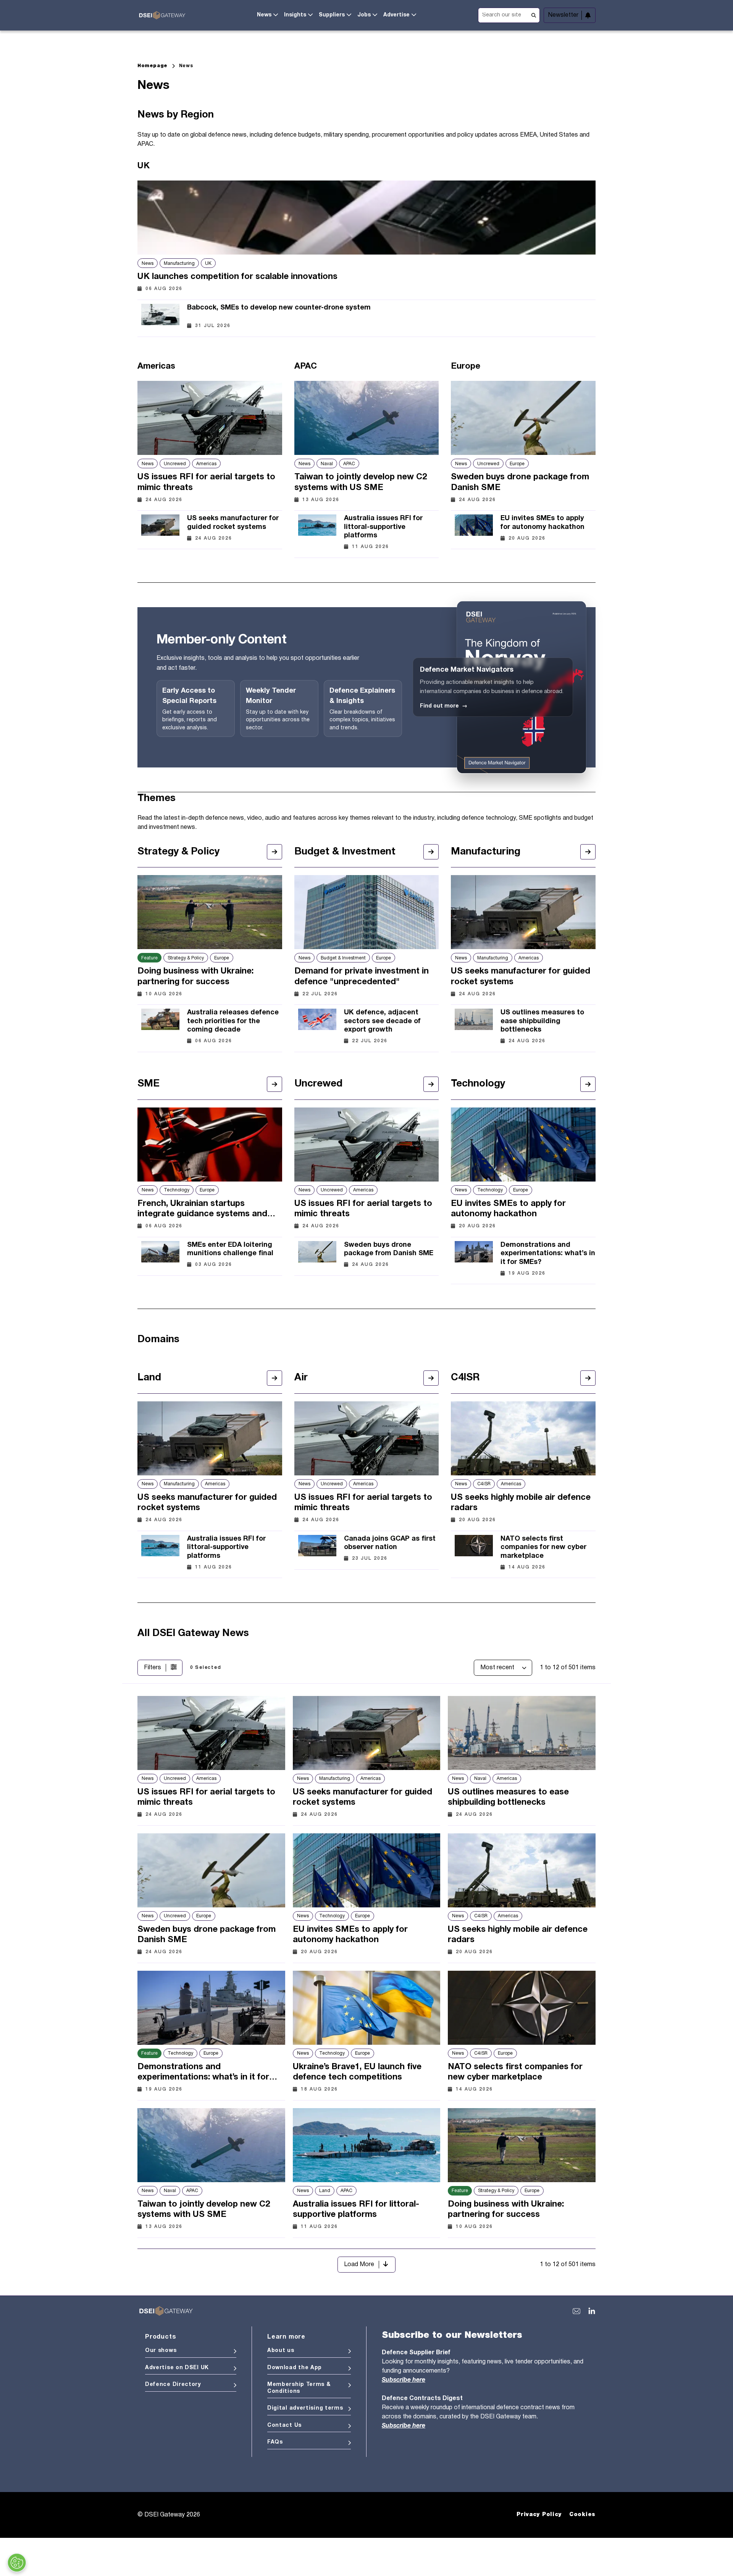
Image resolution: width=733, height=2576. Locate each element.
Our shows (161, 2351)
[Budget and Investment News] (431, 852)
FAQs (275, 2442)
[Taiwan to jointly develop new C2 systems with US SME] (367, 418)
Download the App (295, 2368)
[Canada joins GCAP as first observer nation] (317, 1546)
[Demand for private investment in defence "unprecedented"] (367, 912)
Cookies (582, 2515)
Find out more (444, 706)
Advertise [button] (396, 15)
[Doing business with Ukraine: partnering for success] (210, 912)
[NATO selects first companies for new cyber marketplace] (474, 1551)
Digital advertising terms (305, 2408)
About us (281, 2351)
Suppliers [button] (332, 15)
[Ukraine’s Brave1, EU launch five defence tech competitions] (367, 2008)
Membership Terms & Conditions (299, 2388)
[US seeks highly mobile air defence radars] (523, 1438)
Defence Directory (173, 2385)
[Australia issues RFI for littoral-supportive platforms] (317, 530)
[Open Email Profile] (576, 2311)
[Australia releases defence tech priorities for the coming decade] (160, 1024)
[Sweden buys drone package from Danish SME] (523, 418)
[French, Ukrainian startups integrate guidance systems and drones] (210, 1145)
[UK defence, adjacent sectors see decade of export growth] (317, 1024)
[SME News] (274, 1084)
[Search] (534, 15)
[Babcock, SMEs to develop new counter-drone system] (160, 314)
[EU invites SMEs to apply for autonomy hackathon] (474, 526)
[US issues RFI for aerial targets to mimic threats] (210, 418)
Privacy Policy (539, 2515)
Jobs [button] (364, 15)
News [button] (264, 15)
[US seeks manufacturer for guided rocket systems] (160, 526)
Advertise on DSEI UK (177, 2368)
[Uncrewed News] (431, 1084)
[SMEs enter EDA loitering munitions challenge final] (160, 1253)
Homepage (153, 66)
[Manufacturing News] (588, 852)
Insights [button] (295, 15)
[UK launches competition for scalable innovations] (366, 218)
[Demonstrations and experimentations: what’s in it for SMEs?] (474, 1257)
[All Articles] (274, 1378)
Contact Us (284, 2425)
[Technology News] (588, 1084)
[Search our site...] (509, 14)
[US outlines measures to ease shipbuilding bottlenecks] (474, 1024)
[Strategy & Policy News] (274, 852)
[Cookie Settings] (17, 2563)
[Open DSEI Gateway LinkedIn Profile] (592, 2311)
